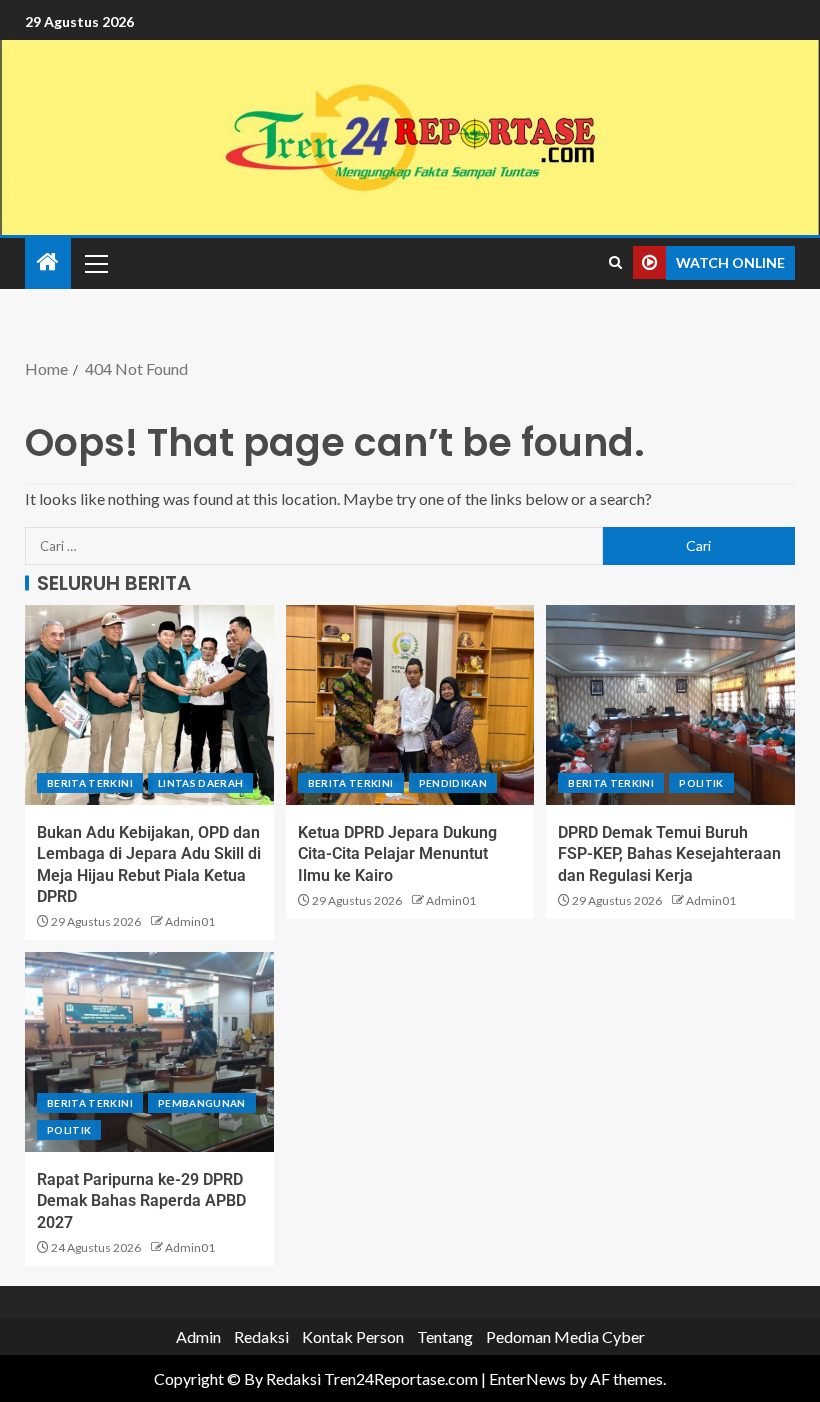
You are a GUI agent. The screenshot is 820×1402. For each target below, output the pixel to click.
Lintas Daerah (201, 783)
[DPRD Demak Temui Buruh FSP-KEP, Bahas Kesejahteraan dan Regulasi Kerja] (670, 705)
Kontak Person (353, 1336)
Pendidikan (453, 783)
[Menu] (95, 263)
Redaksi (261, 1336)
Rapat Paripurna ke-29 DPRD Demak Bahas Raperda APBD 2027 (141, 1201)
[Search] (615, 263)
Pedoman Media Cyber (565, 1336)
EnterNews (527, 1378)
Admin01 (190, 921)
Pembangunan (202, 1103)
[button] (95, 263)
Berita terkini (90, 783)
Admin (198, 1336)
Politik (701, 783)
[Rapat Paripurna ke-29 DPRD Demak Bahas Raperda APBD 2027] (149, 1052)
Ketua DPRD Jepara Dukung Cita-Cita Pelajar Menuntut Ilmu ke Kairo (397, 854)
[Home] (48, 262)
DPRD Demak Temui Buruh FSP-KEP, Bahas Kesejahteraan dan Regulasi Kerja (669, 854)
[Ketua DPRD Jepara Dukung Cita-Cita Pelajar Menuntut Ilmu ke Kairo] (410, 705)
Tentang (445, 1336)
